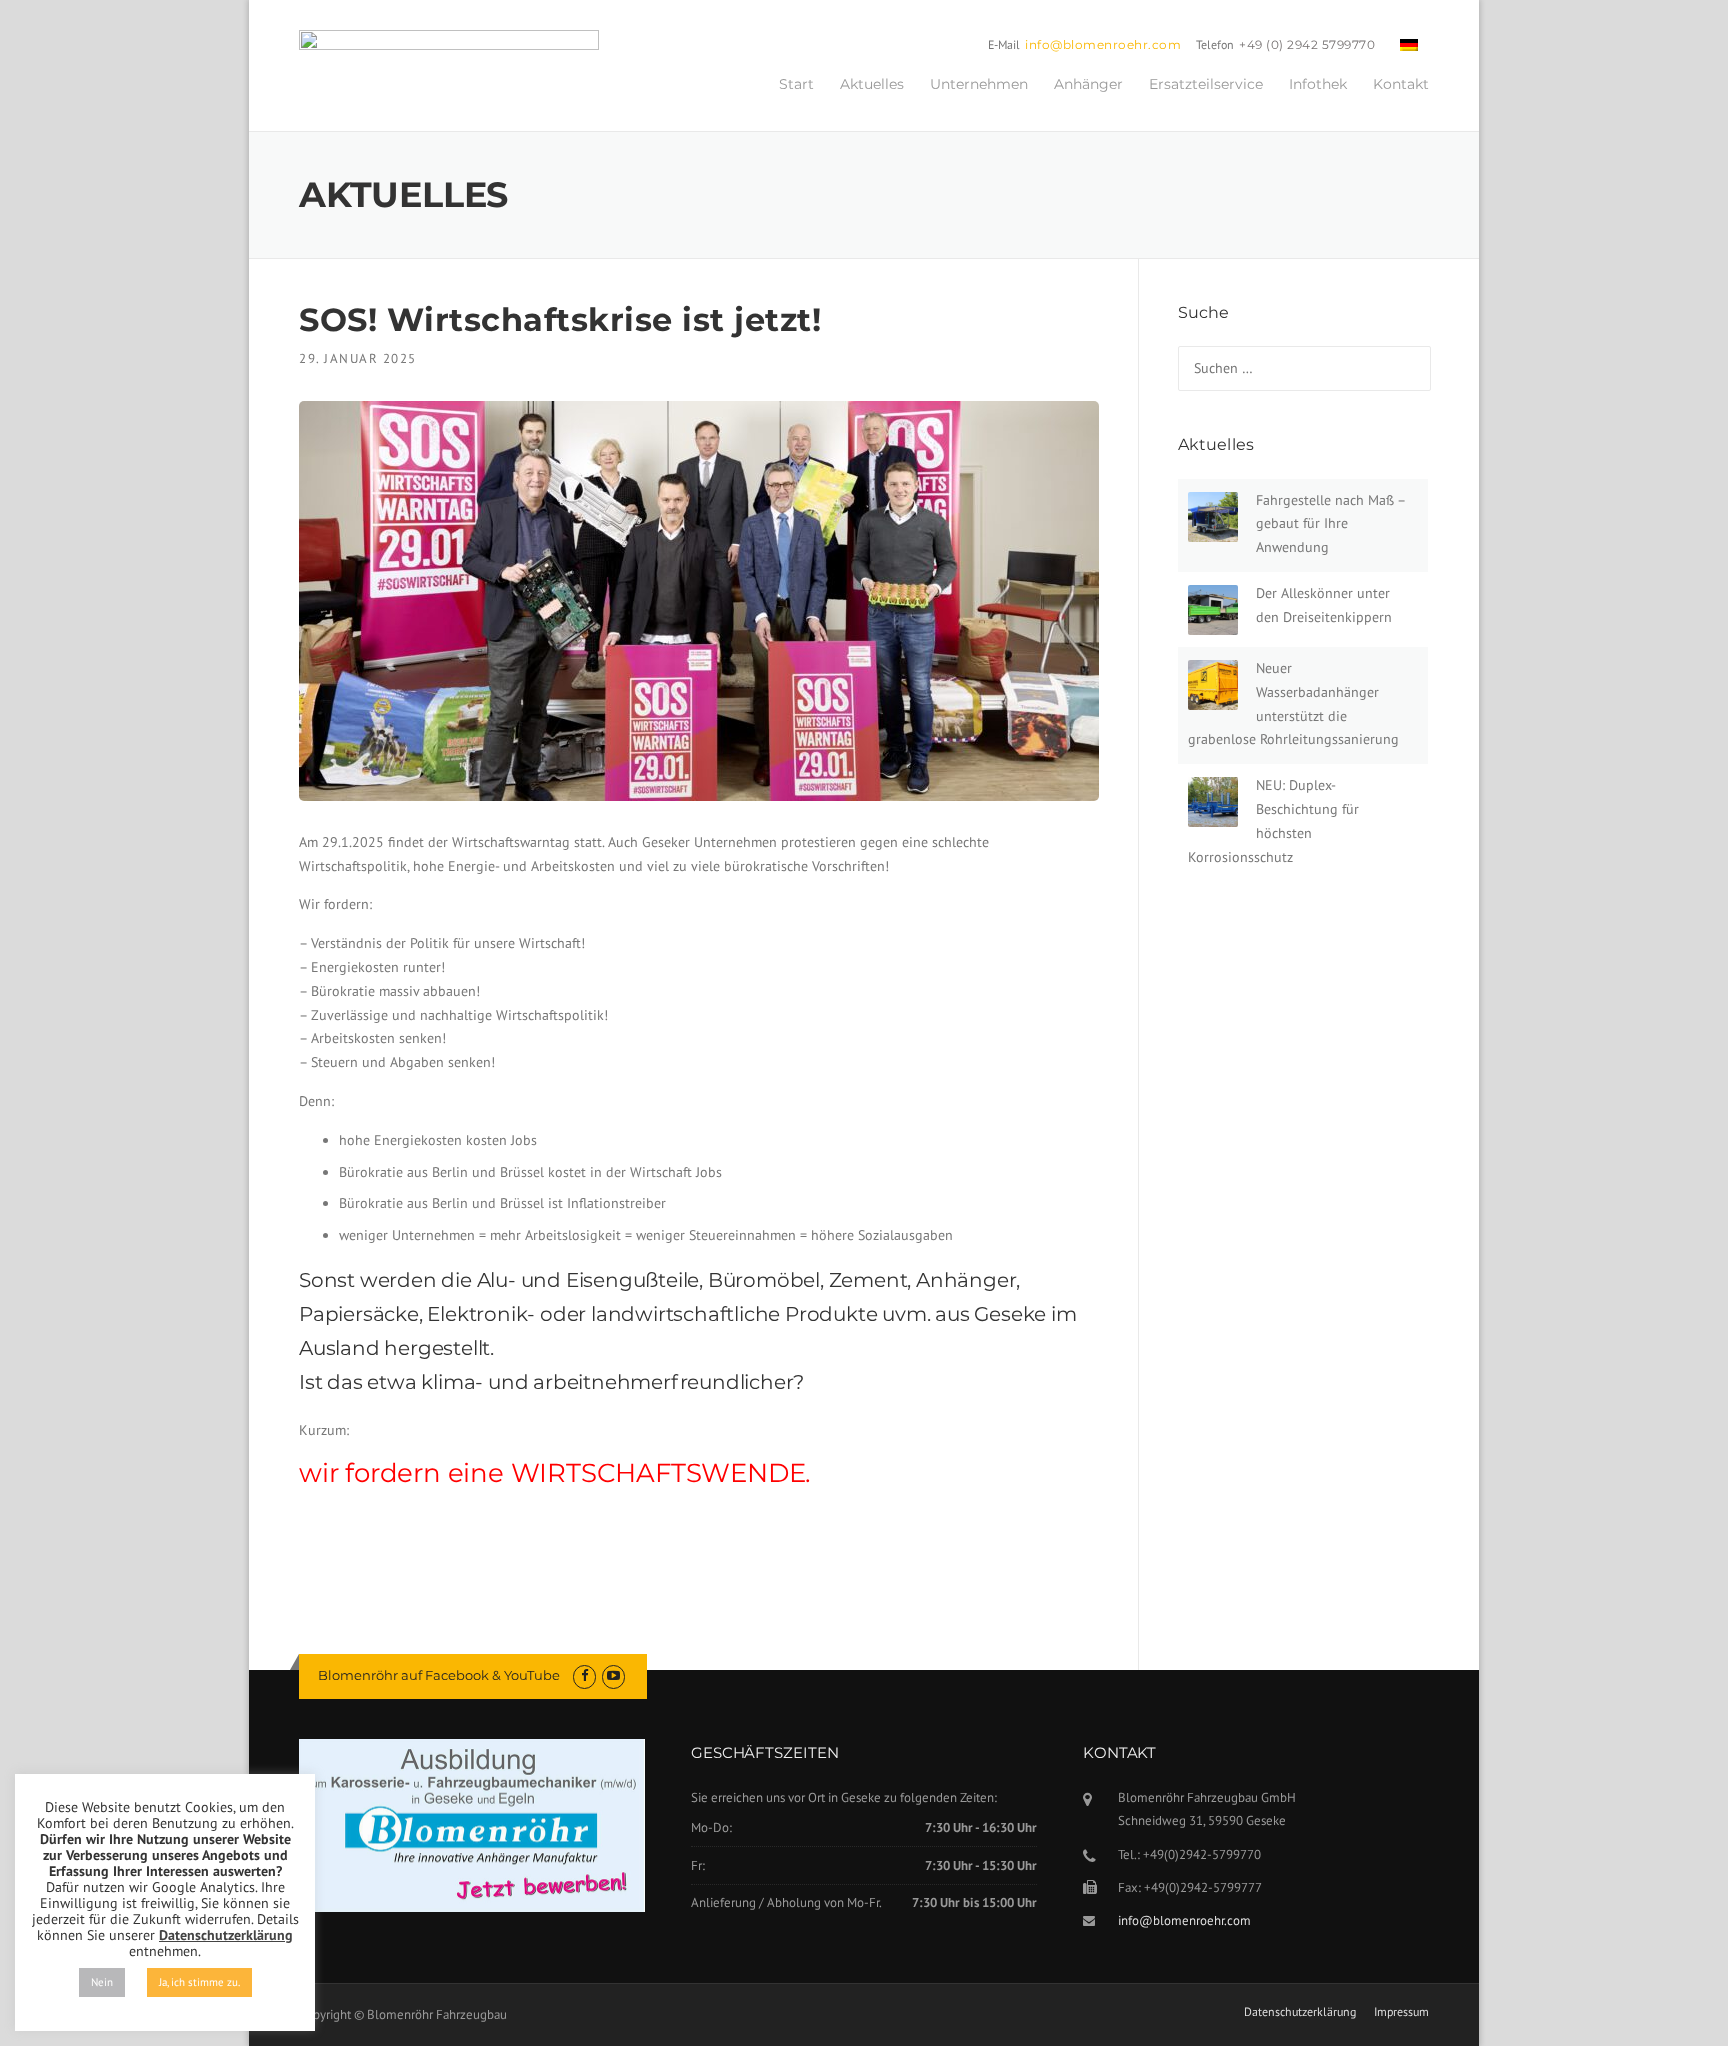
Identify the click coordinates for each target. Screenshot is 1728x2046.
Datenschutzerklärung (1300, 2012)
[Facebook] (584, 1675)
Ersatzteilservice (1206, 84)
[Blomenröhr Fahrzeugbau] (449, 63)
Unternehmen (979, 84)
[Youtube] (613, 1675)
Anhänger (1088, 84)
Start (796, 84)
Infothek (1318, 84)
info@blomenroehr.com (1103, 44)
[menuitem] (1409, 44)
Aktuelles (872, 84)
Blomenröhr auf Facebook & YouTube (439, 1675)
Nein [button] (102, 1982)
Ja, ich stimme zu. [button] (199, 1982)
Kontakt (1401, 84)
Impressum (1401, 2012)
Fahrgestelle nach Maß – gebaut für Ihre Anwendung (1330, 524)
